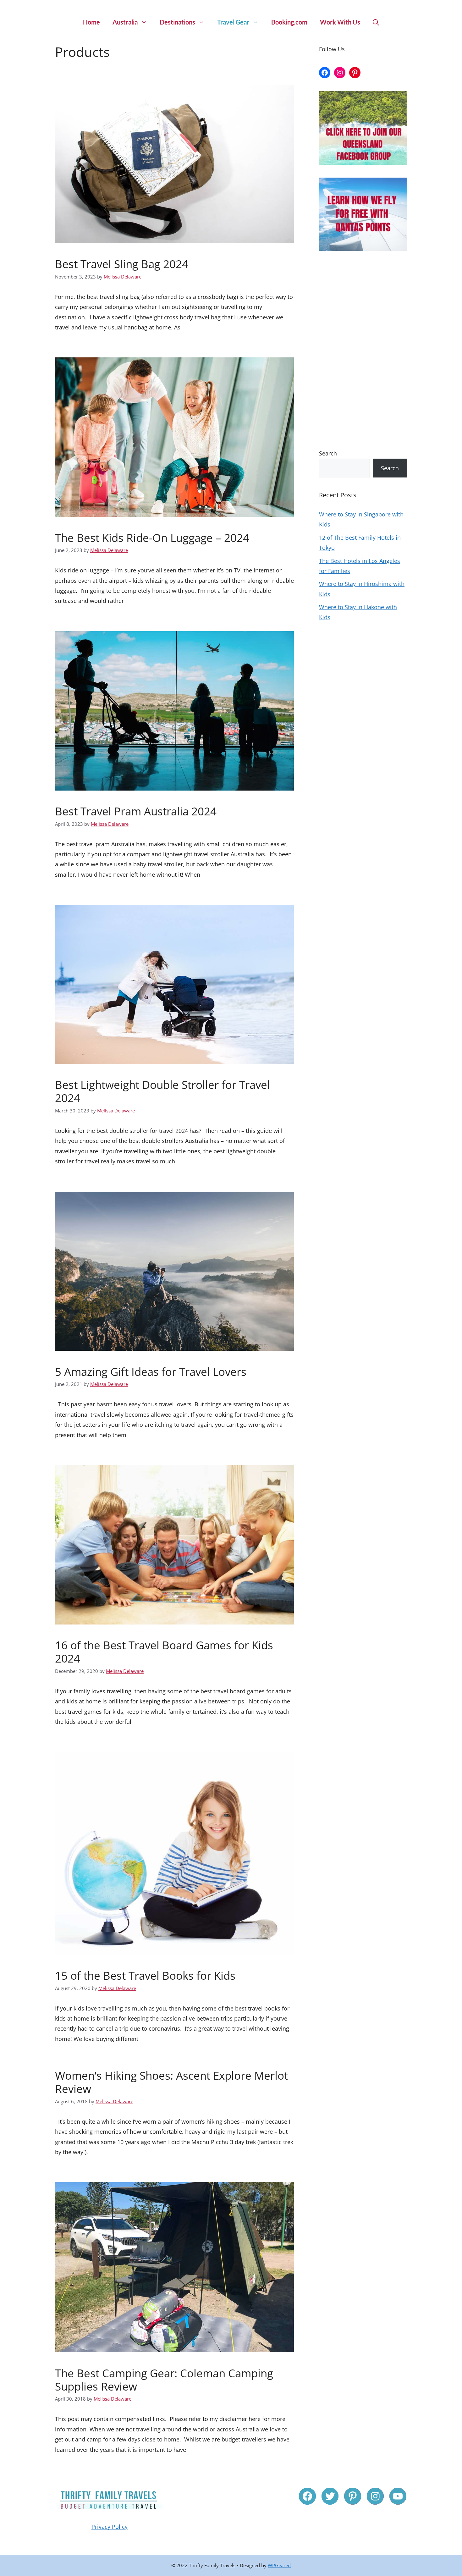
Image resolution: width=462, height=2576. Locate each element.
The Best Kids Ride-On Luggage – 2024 (152, 538)
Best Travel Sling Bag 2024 (122, 264)
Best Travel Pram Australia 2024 (136, 811)
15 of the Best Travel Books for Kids (145, 1975)
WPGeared (279, 2565)
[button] (376, 22)
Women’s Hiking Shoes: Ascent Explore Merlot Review (171, 2082)
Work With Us (340, 22)
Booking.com (289, 22)
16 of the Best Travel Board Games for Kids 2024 (164, 1652)
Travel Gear (233, 22)
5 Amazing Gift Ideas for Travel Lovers (151, 1372)
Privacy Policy (110, 2527)
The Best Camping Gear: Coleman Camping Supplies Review (164, 2380)
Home (91, 22)
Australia (125, 22)
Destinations (177, 22)
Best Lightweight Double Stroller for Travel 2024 (162, 1091)
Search (328, 453)
